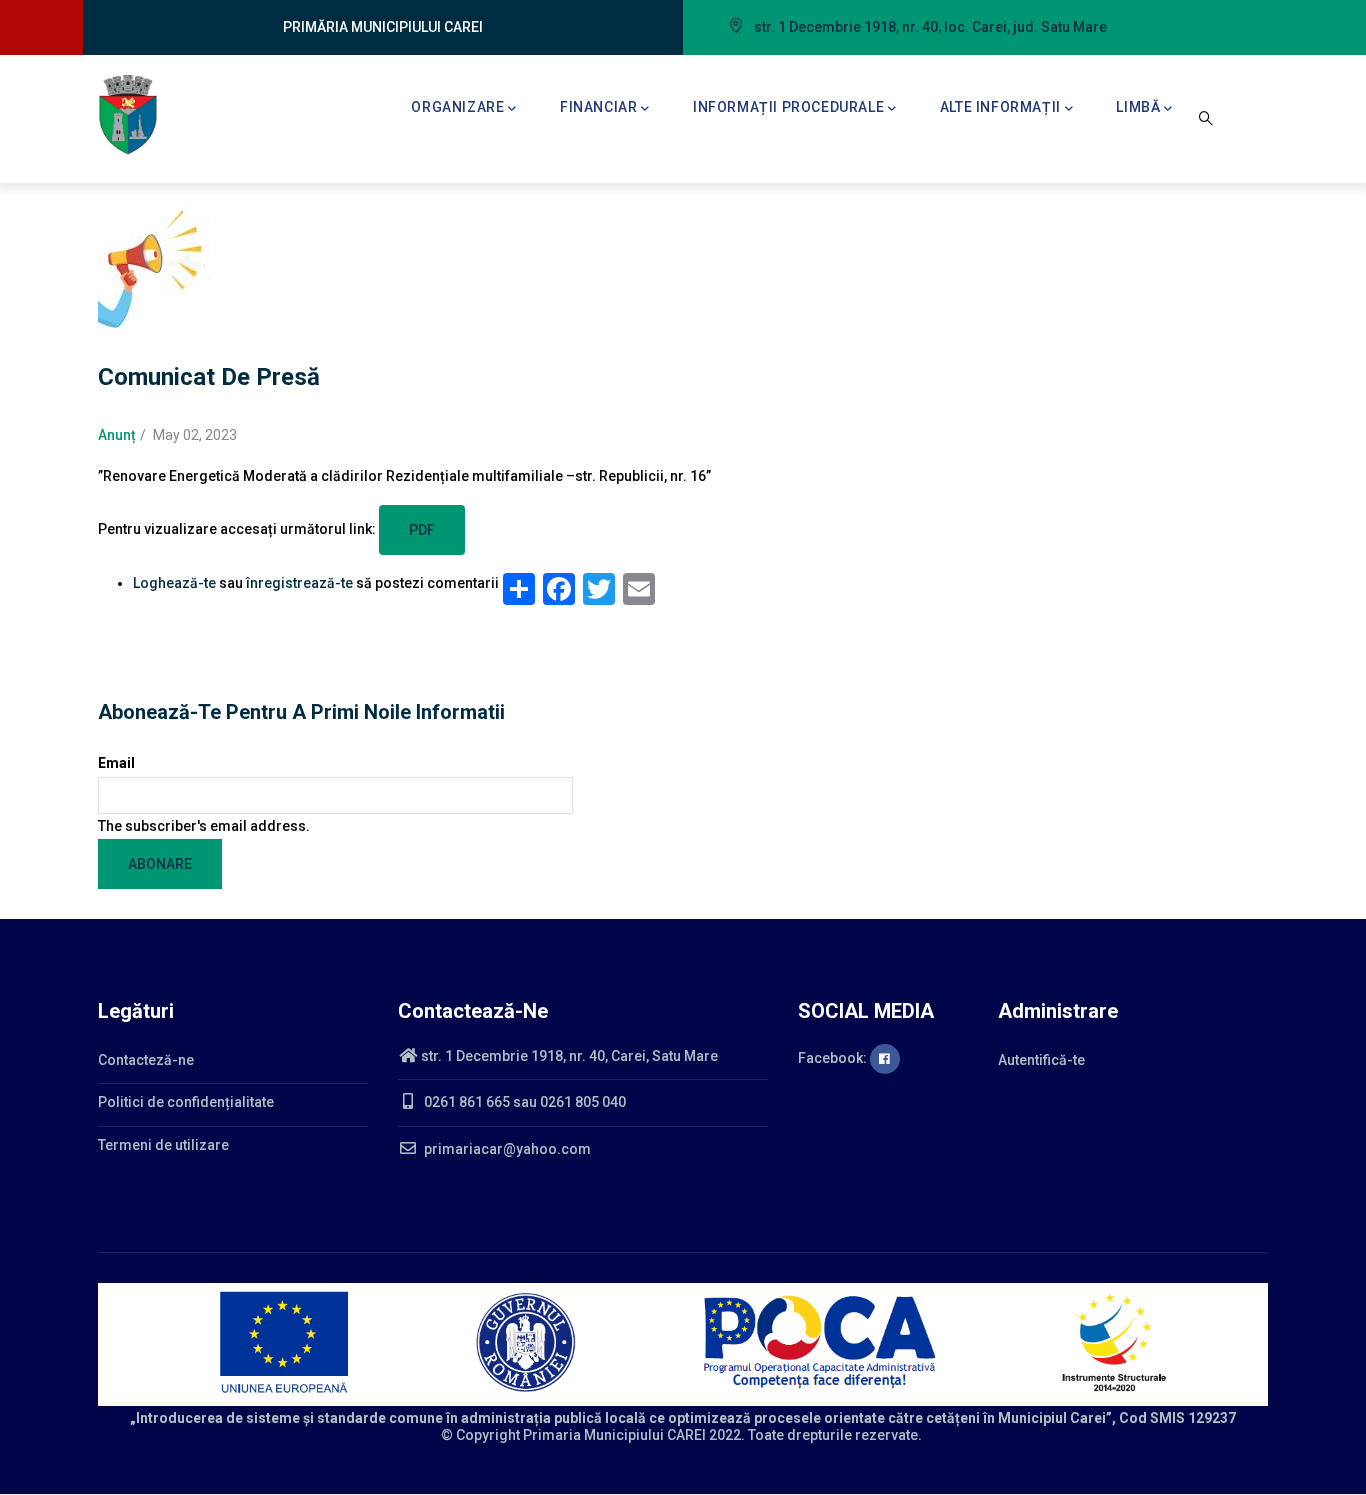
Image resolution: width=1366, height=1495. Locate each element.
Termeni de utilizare (163, 1145)
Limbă (1138, 107)
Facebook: (834, 1058)
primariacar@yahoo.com (506, 1149)
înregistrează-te (299, 583)
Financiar (598, 107)
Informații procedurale (788, 107)
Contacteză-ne (146, 1060)
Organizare (457, 107)
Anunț (117, 435)
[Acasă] (128, 115)
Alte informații (1000, 107)
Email (116, 763)
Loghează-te (174, 583)
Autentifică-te (1041, 1060)
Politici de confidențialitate (186, 1102)
